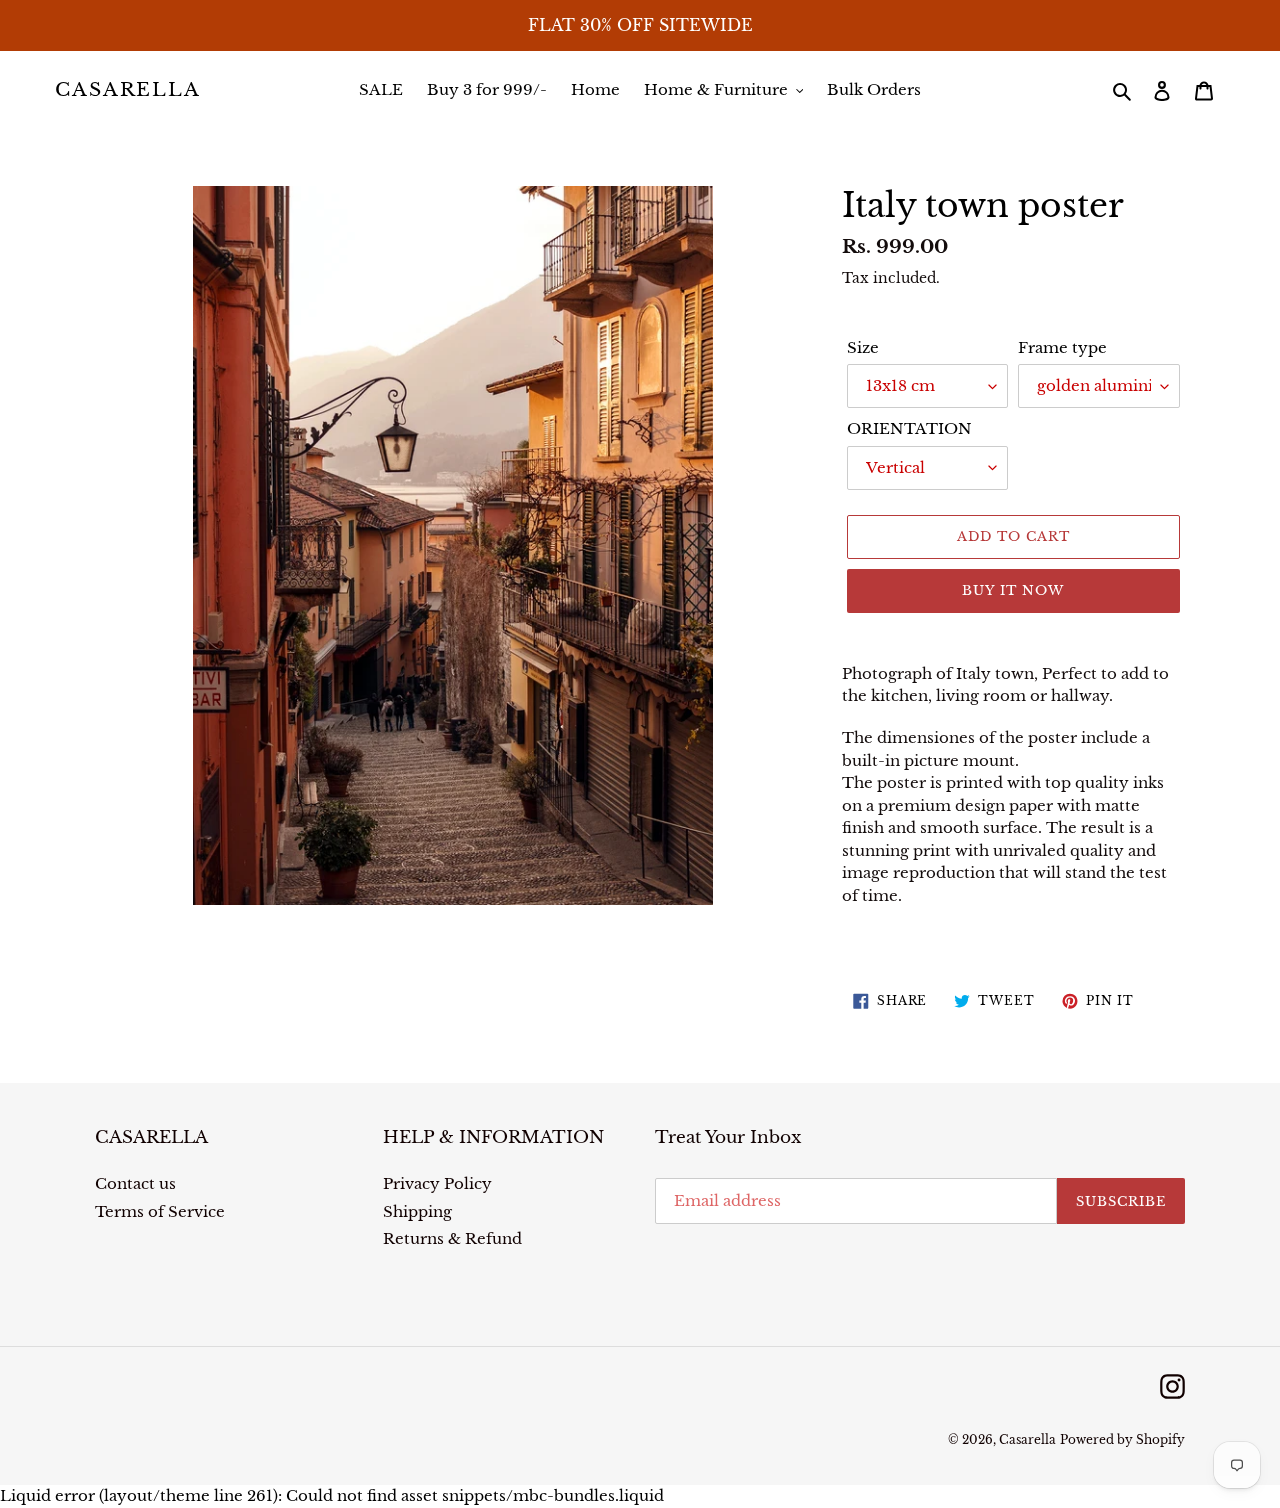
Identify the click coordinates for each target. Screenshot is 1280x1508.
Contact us (135, 1183)
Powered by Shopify (1122, 1439)
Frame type (1062, 347)
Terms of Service (160, 1211)
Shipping (417, 1211)
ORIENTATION (909, 428)
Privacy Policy (437, 1183)
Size (863, 347)
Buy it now (1013, 590)
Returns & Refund (452, 1238)
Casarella (128, 90)
